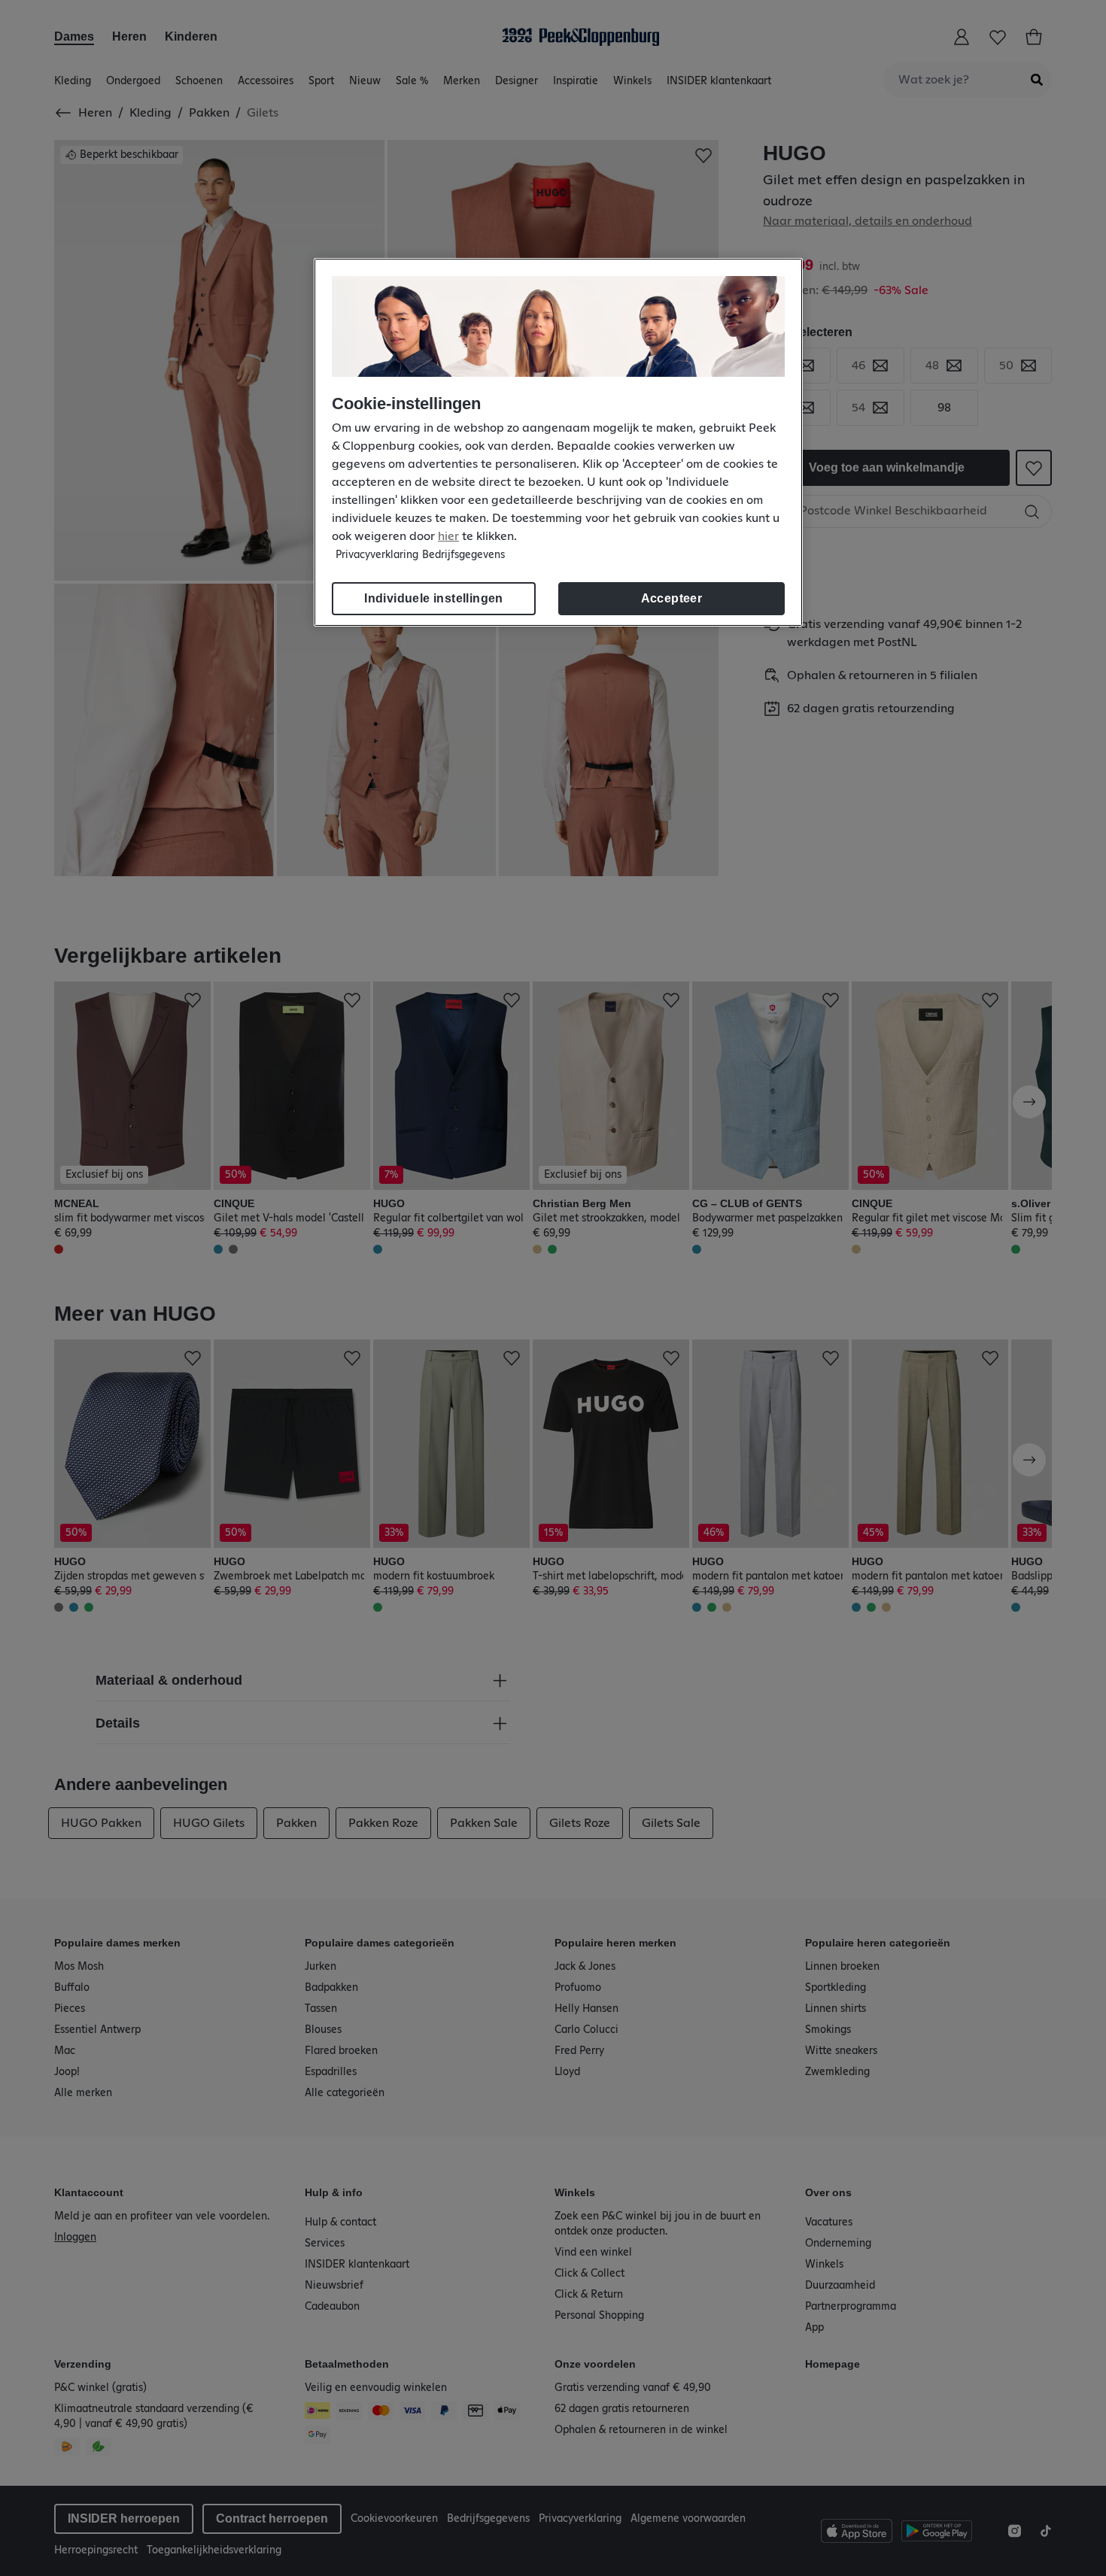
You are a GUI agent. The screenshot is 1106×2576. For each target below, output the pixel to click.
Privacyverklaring (377, 555)
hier (448, 536)
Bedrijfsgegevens (463, 555)
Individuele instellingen (434, 598)
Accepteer (672, 598)
